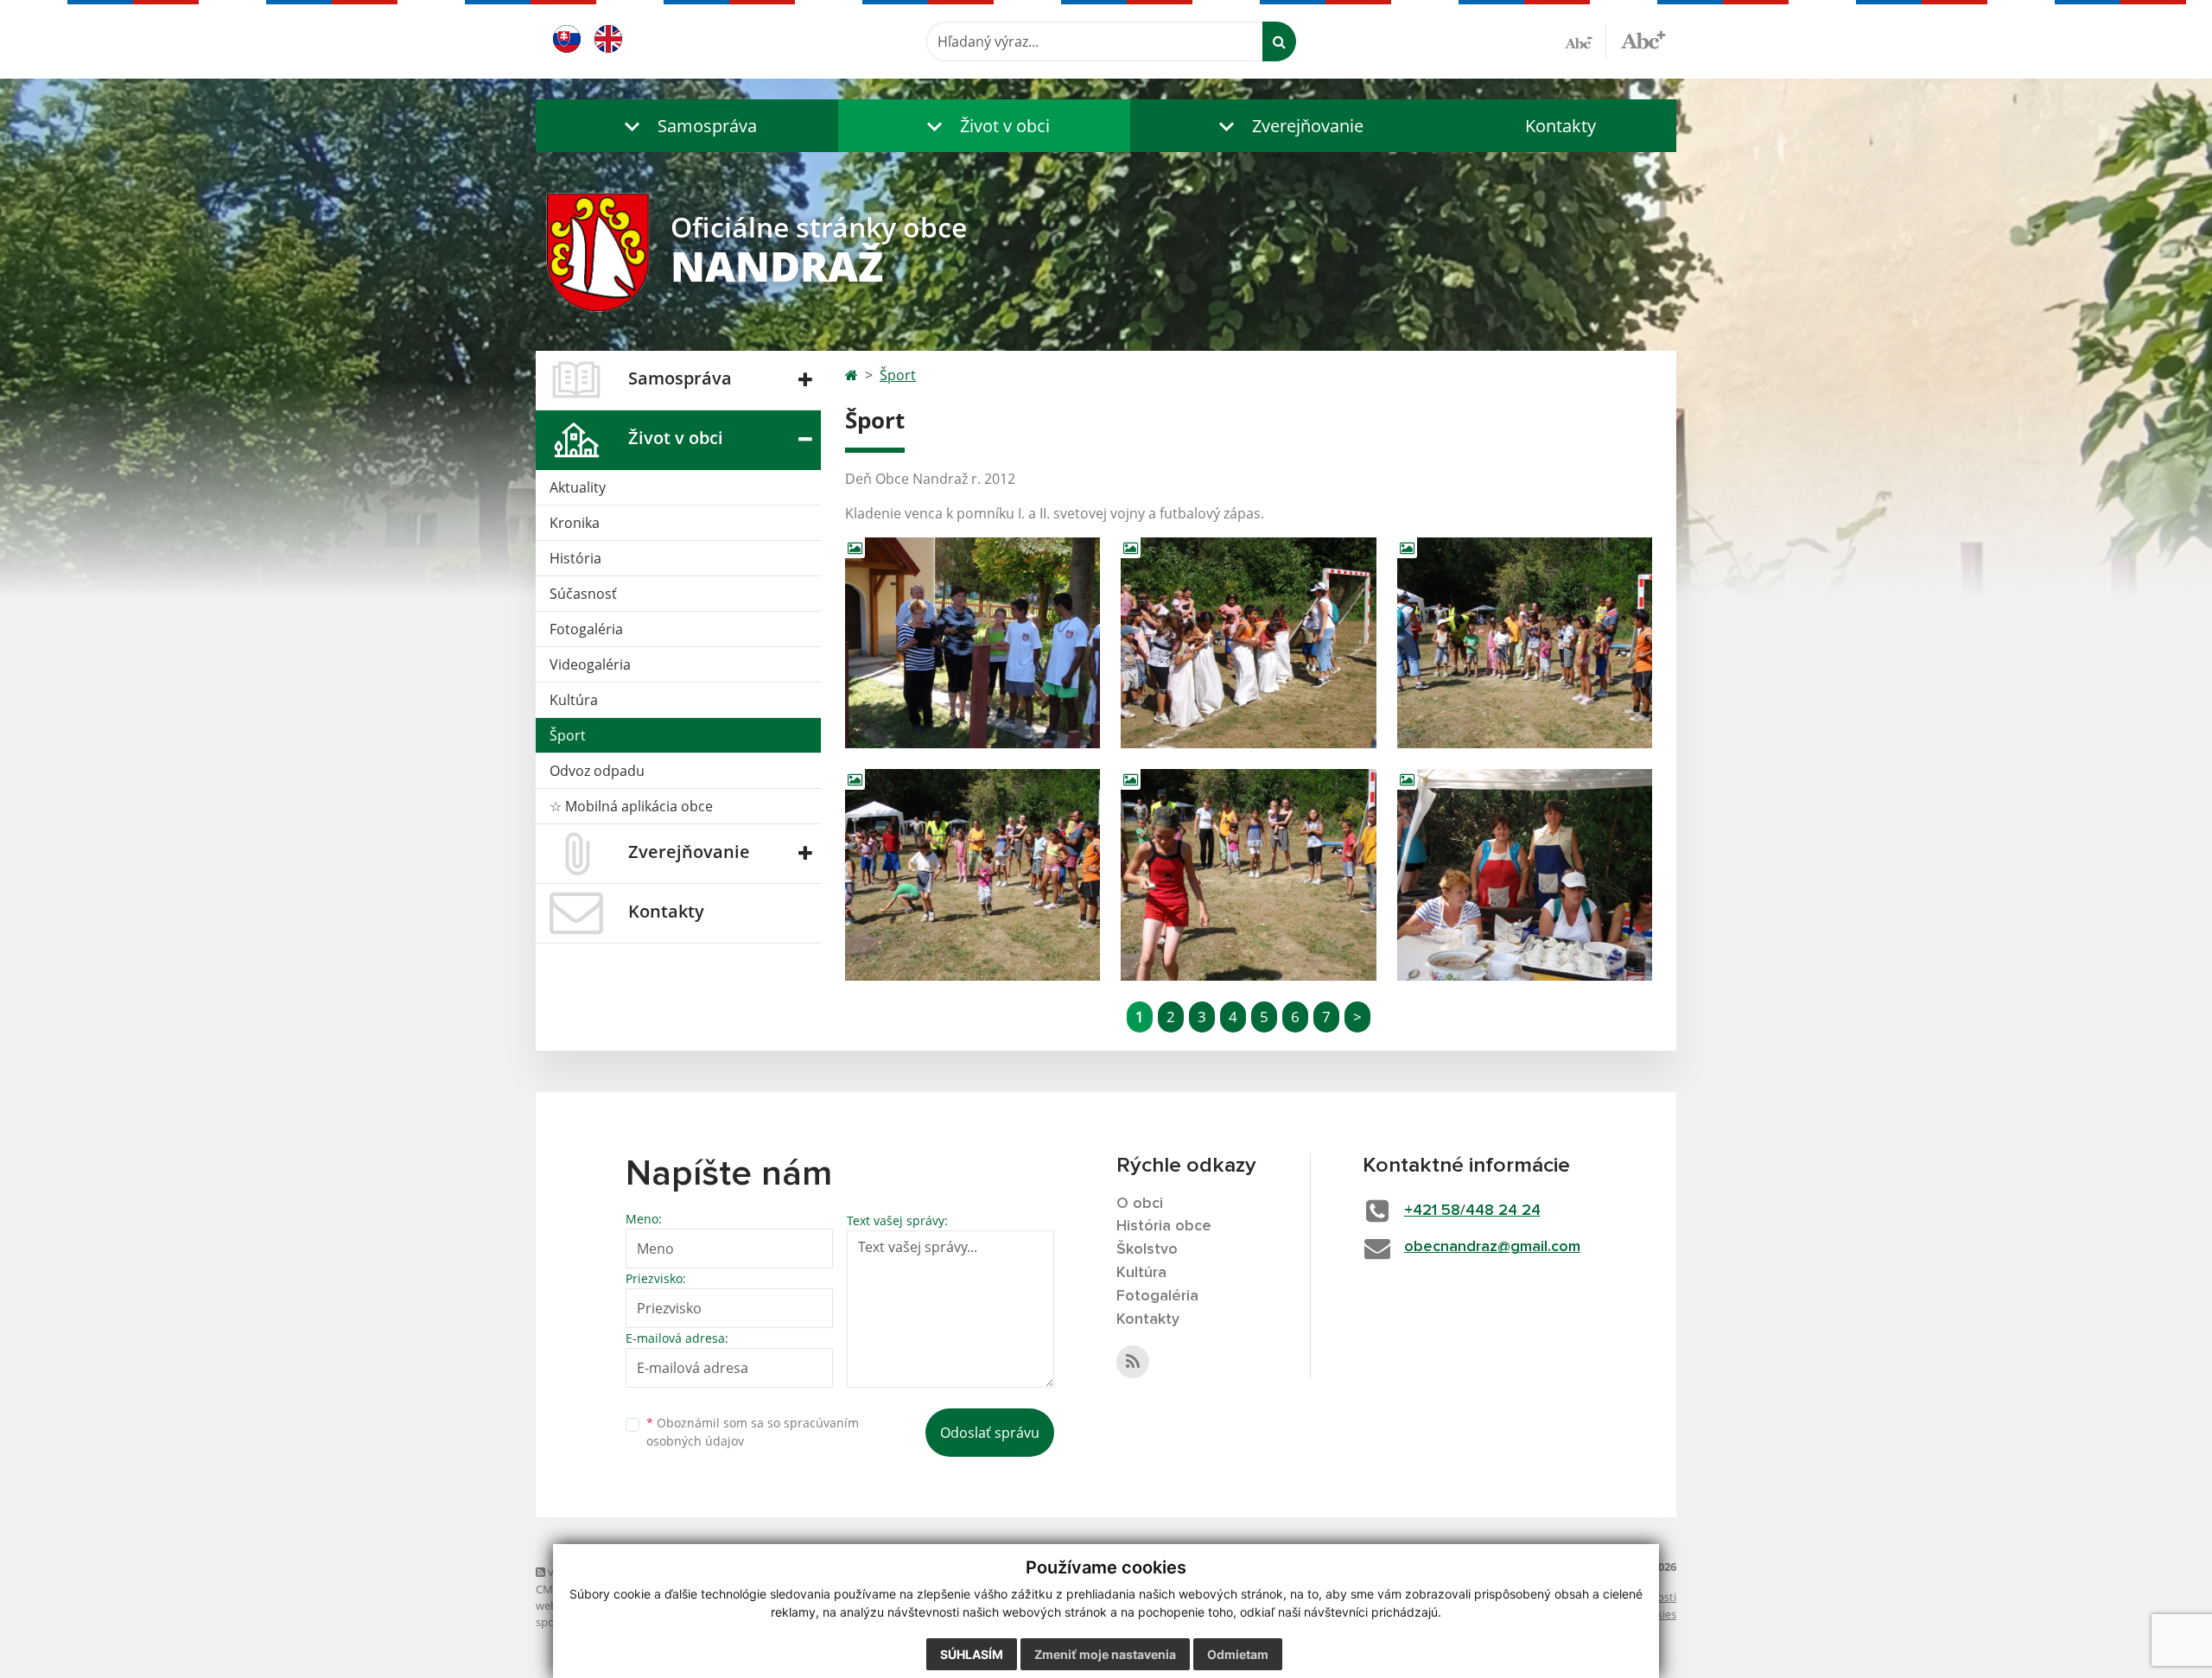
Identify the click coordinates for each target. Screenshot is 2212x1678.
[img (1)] (973, 643)
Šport (568, 735)
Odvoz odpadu (597, 771)
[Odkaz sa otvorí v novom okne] (1133, 1362)
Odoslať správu (990, 1433)
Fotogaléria (586, 629)
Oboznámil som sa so (753, 1432)
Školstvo (1147, 1249)
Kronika (575, 523)
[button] (687, 126)
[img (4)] (973, 875)
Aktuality (578, 487)
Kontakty (1560, 126)
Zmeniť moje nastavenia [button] (1105, 1654)
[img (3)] (1525, 643)
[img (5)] (1248, 875)
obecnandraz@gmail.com (1492, 1247)
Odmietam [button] (1238, 1654)
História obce (1164, 1226)
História (575, 558)
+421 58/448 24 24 (1472, 1211)
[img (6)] (1525, 875)
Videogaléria (590, 664)
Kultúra (574, 700)
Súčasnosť (583, 594)
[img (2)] (1248, 643)
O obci (1140, 1204)
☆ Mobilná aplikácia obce (631, 806)
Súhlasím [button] (972, 1654)
